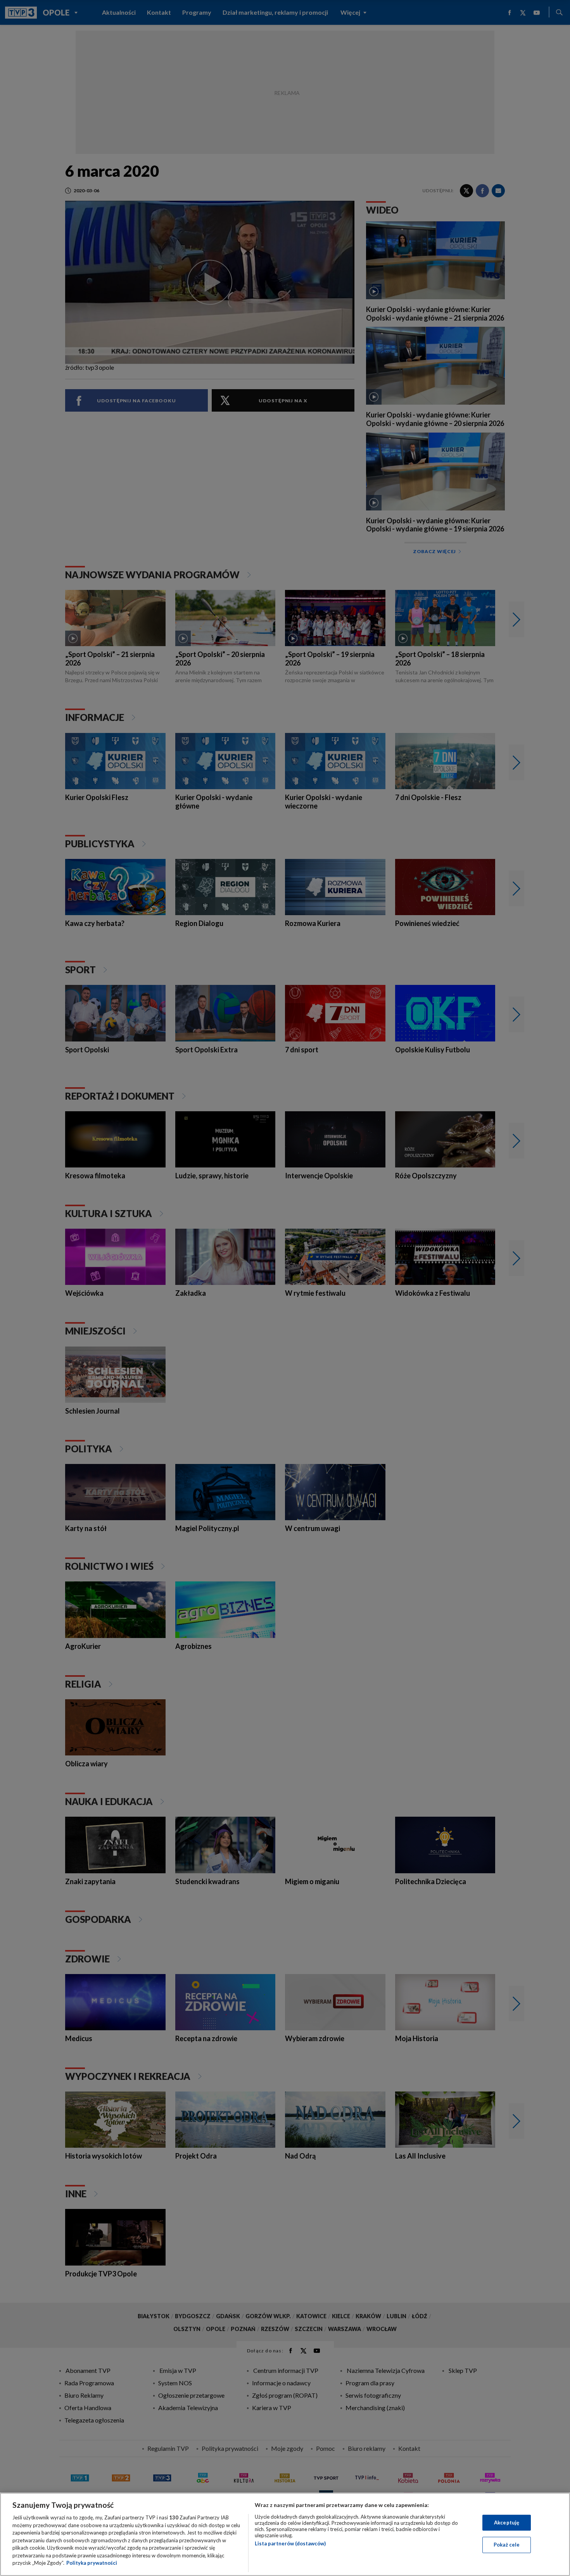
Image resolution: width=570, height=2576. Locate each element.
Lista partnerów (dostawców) (290, 2543)
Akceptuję (507, 2523)
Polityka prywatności (92, 2563)
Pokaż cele (507, 2545)
